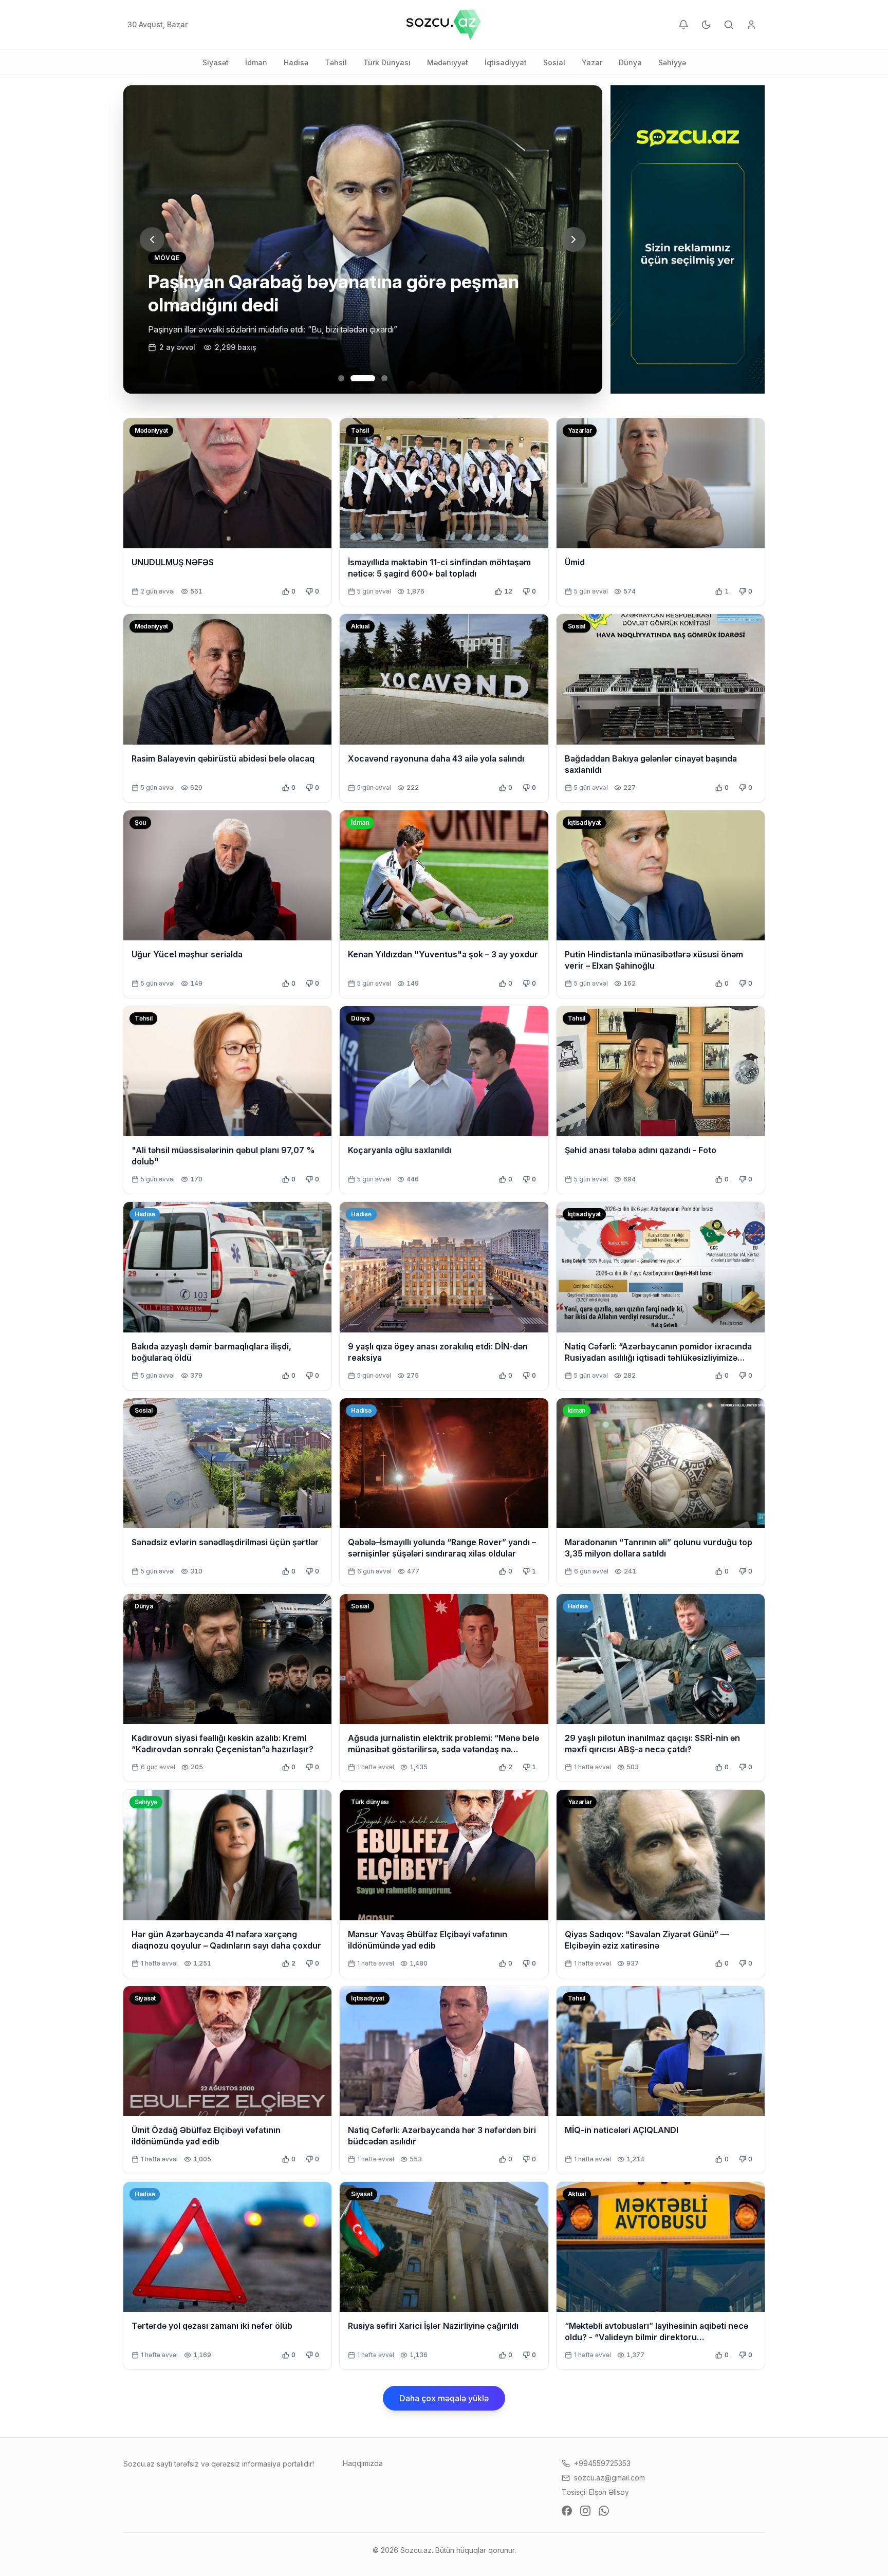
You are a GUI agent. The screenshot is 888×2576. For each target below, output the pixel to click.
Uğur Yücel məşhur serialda (187, 954)
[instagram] (585, 2511)
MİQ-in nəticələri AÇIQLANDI (622, 2130)
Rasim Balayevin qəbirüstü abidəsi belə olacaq (223, 758)
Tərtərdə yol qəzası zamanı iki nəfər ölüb (212, 2326)
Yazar (592, 62)
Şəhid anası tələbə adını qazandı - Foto (641, 1150)
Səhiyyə (672, 62)
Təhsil (336, 62)
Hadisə (296, 62)
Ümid (575, 562)
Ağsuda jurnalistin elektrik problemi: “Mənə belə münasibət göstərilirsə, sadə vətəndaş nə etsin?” (443, 1749)
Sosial (554, 62)
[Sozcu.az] (444, 25)
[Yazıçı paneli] (751, 25)
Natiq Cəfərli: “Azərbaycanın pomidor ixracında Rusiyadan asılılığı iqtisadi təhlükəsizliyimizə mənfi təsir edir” (658, 1358)
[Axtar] (729, 25)
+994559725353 (602, 2463)
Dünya (630, 62)
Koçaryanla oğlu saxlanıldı (400, 1150)
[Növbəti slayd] (573, 239)
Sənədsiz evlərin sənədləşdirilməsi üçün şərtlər (225, 1542)
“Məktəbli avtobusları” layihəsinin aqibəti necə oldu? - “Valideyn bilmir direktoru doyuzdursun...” (656, 2337)
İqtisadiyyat (506, 62)
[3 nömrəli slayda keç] (375, 378)
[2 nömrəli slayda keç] (354, 378)
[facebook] (567, 2511)
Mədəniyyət (448, 62)
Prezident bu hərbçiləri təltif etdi (285, 305)
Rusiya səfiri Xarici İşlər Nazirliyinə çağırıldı (433, 2326)
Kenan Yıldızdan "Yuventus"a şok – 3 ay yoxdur (443, 954)
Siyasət (216, 62)
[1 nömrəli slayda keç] (341, 378)
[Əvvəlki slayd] (152, 239)
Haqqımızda (363, 2463)
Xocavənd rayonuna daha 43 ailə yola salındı (436, 758)
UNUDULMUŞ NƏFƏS (173, 562)
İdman (256, 62)
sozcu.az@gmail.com (609, 2478)
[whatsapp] (604, 2511)
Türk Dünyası (387, 62)
